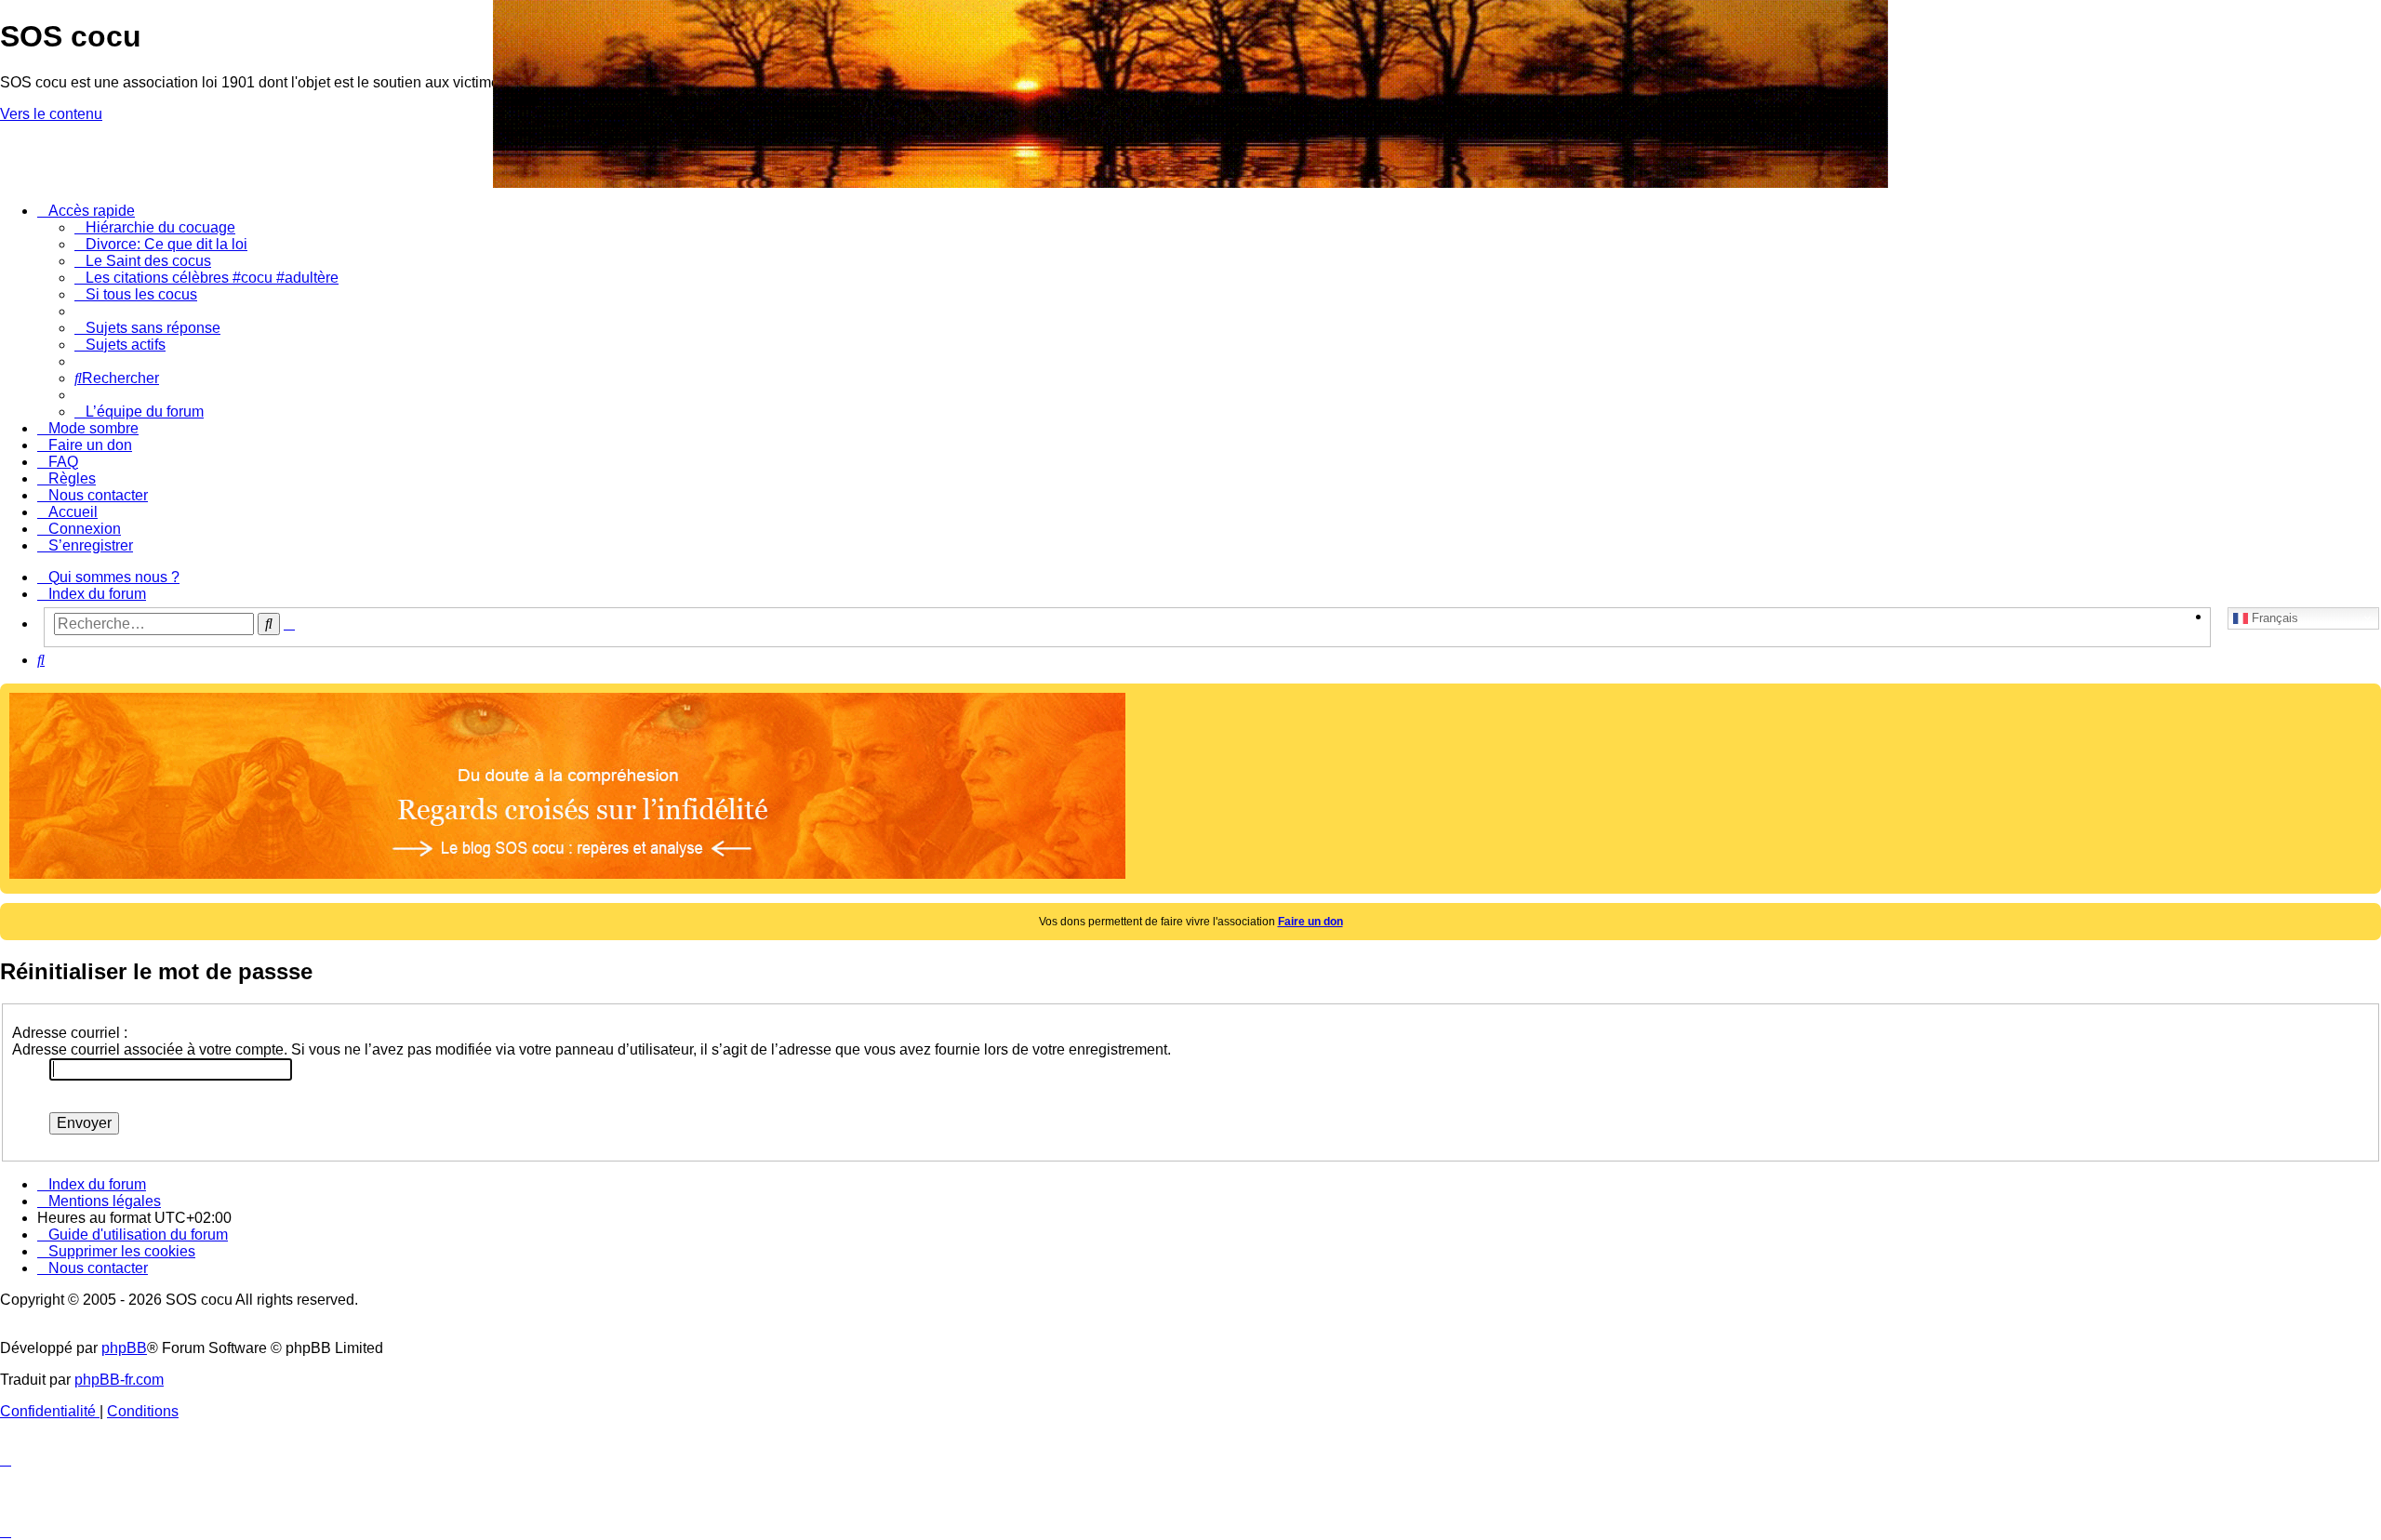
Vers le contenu (51, 114)
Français (2273, 617)
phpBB (124, 1348)
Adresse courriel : (70, 1033)
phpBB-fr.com (119, 1380)
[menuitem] (155, 227)
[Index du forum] (11, 5)
